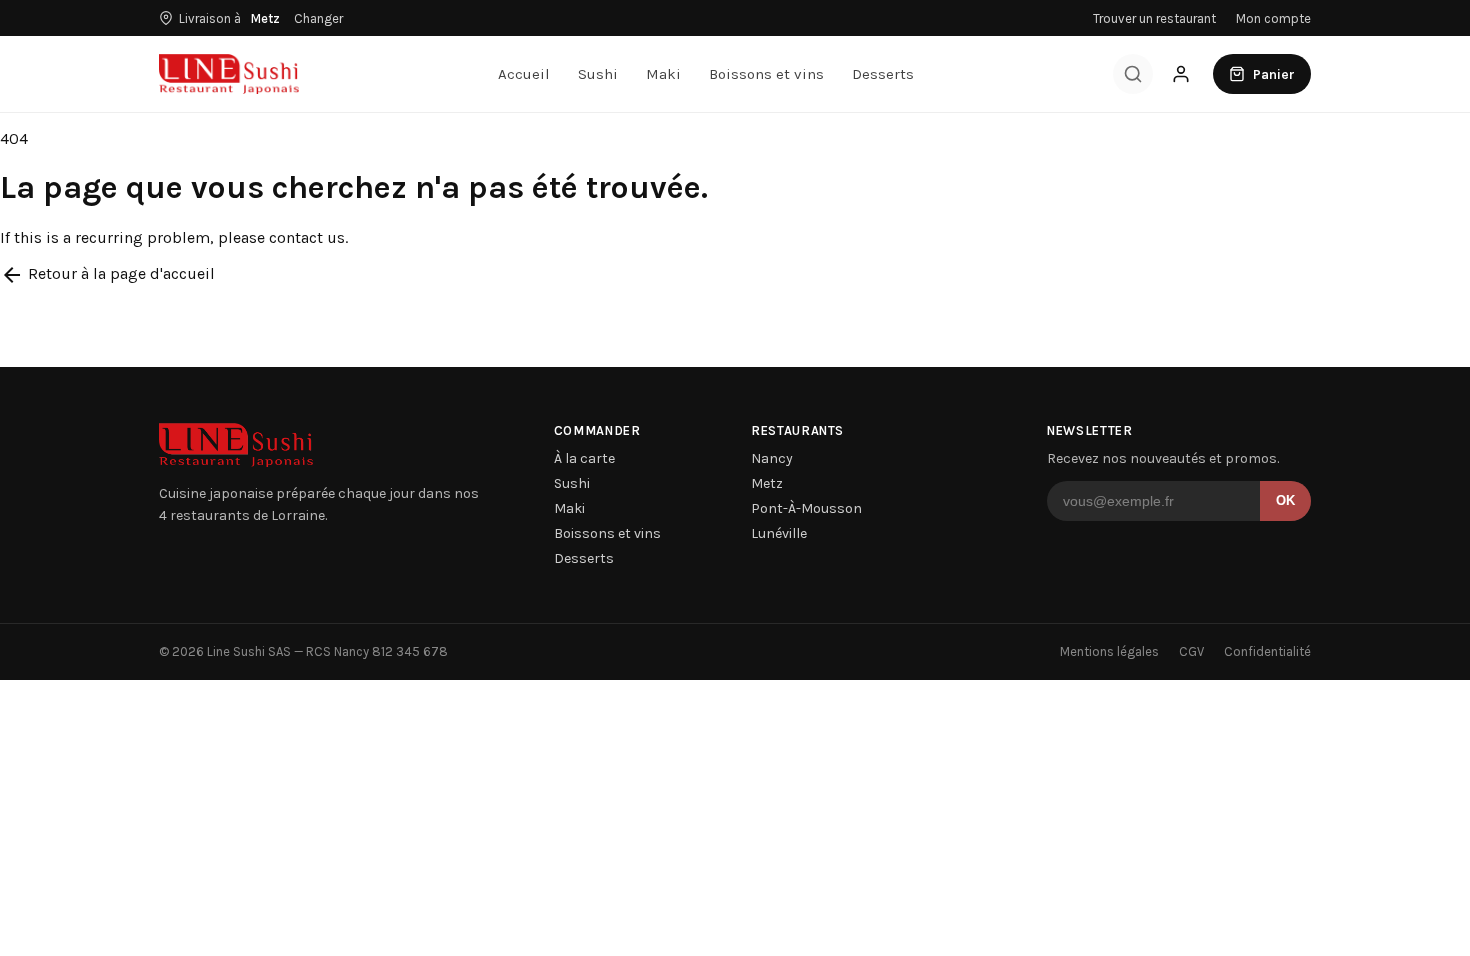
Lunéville (779, 533)
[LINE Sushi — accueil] (229, 74)
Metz (767, 483)
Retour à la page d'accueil (107, 273)
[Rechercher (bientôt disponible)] (1133, 74)
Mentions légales (1109, 651)
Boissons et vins (766, 74)
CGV (1191, 651)
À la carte (584, 458)
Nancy (772, 458)
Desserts (883, 74)
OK (1285, 500)
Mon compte (1273, 18)
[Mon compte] (1181, 74)
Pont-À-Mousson (806, 508)
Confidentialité (1267, 651)
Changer (318, 18)
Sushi (598, 74)
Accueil (524, 74)
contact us (307, 237)
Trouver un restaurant (1154, 18)
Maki (663, 74)
